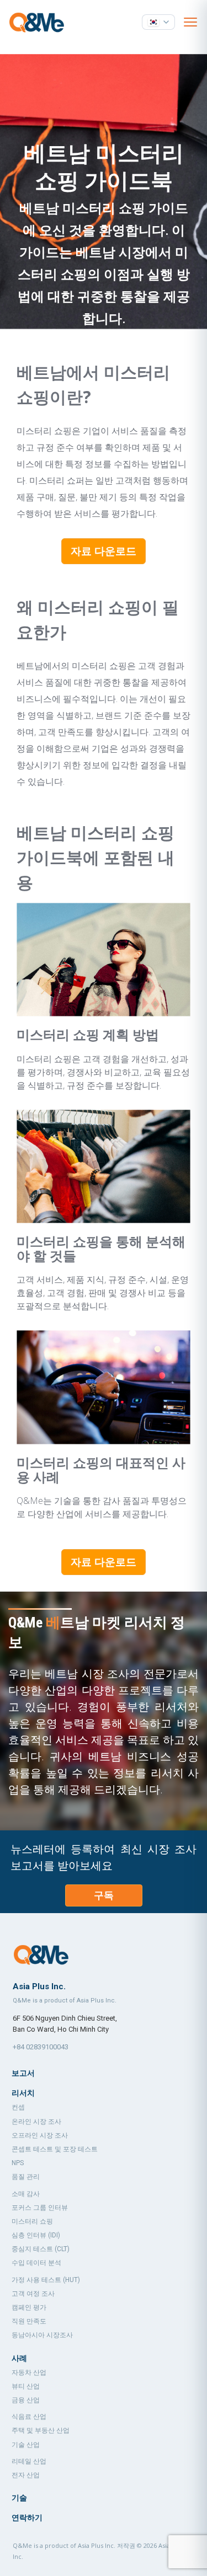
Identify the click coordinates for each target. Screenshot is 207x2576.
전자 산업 (26, 2475)
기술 (19, 2498)
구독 (104, 1895)
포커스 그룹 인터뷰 (40, 2208)
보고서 (23, 2073)
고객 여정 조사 (33, 2294)
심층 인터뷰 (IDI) (36, 2235)
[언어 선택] (158, 22)
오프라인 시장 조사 (40, 2135)
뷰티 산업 (26, 2386)
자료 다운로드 (104, 551)
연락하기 (27, 2518)
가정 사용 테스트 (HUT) (46, 2280)
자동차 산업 (29, 2373)
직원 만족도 (29, 2321)
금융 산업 (26, 2400)
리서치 (23, 2093)
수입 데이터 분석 (36, 2263)
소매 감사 (26, 2194)
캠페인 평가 (29, 2307)
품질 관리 (26, 2177)
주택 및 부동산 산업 (41, 2430)
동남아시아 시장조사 (42, 2335)
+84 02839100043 (41, 2047)
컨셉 (18, 2107)
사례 (19, 2358)
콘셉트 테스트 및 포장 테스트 (55, 2149)
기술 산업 (26, 2445)
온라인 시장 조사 (36, 2122)
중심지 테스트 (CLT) (41, 2249)
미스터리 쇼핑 (32, 2221)
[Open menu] (190, 22)
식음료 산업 (29, 2417)
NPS (18, 2163)
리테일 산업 (29, 2461)
